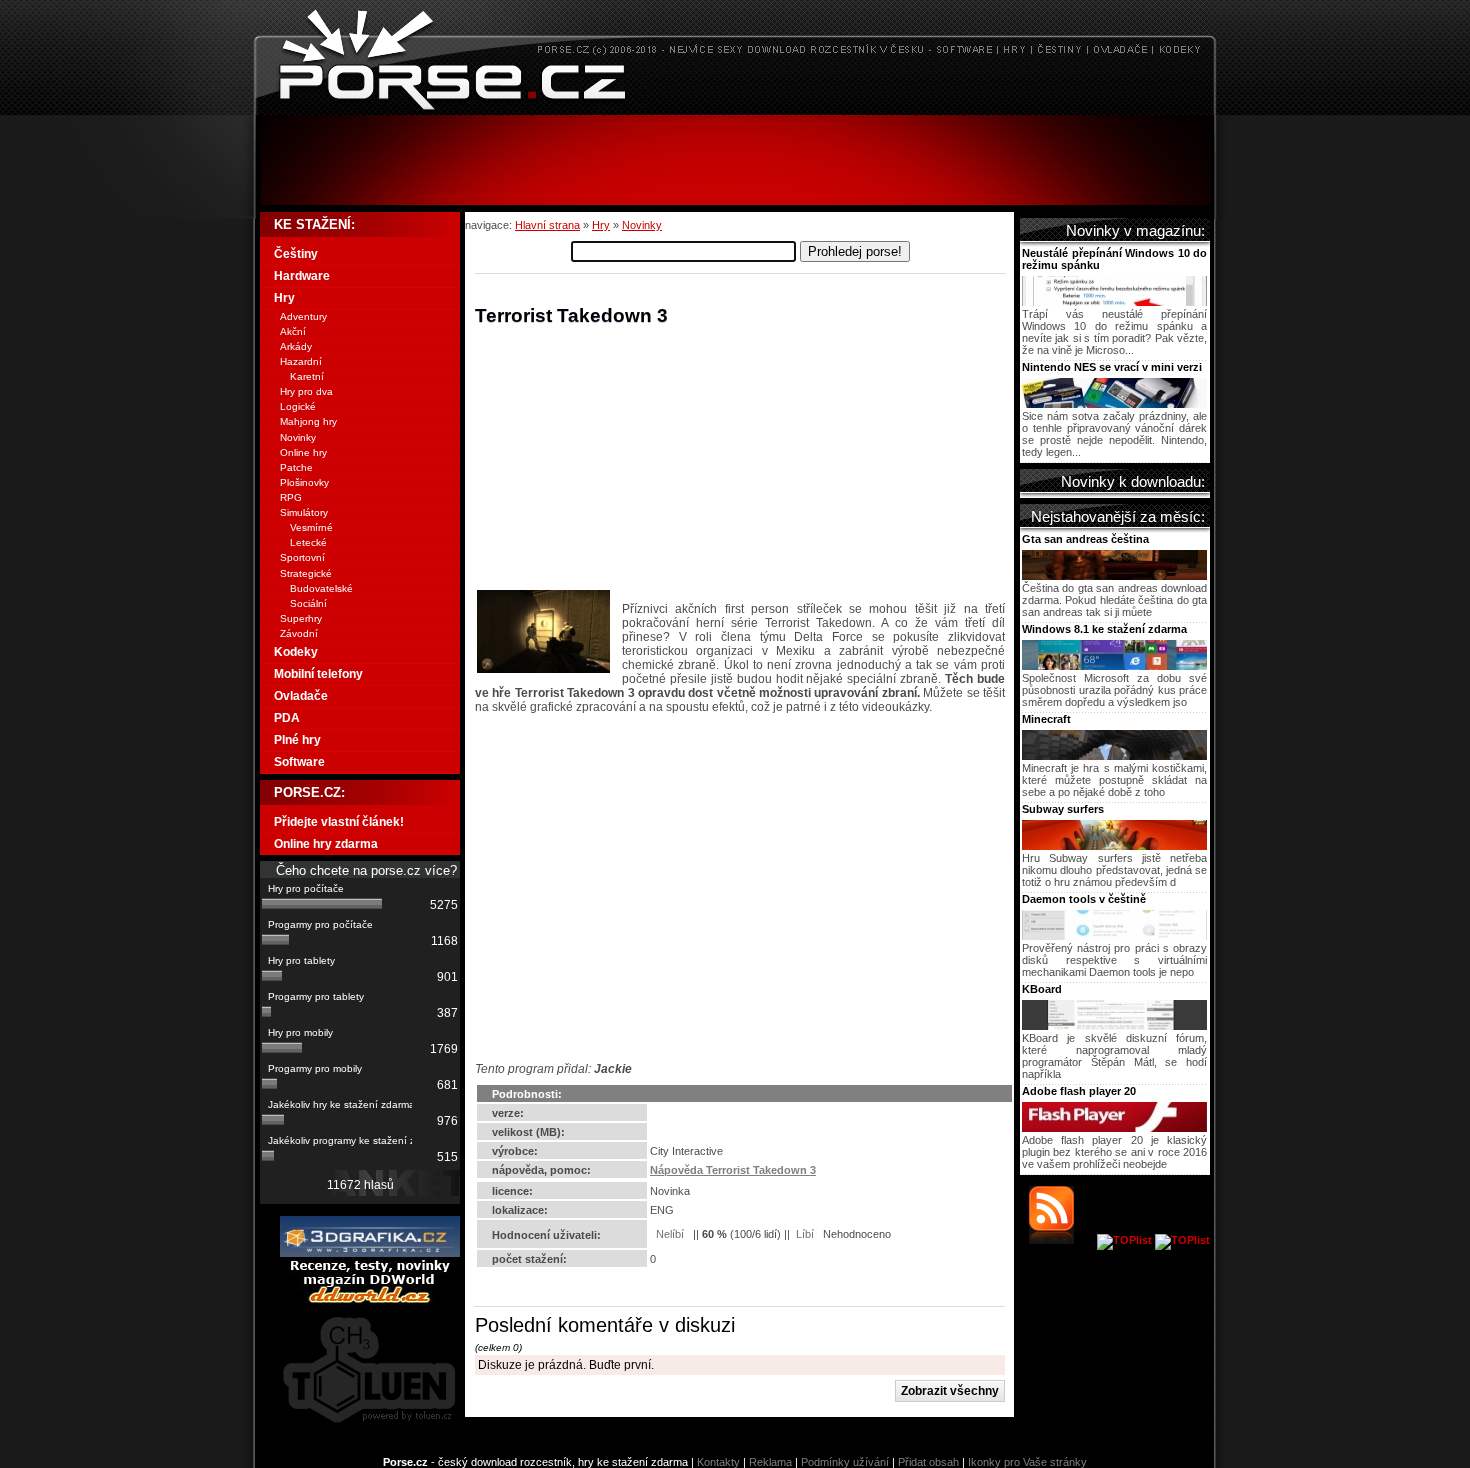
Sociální (308, 603)
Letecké (308, 542)
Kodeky (296, 652)
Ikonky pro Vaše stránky (1027, 1462)
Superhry (301, 618)
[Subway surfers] (1114, 846)
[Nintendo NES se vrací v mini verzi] (1114, 404)
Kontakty (718, 1462)
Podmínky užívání (845, 1462)
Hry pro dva (306, 391)
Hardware (302, 276)
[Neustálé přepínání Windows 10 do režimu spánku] (1114, 302)
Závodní (299, 633)
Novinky (642, 225)
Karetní (307, 376)
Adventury (303, 316)
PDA (287, 718)
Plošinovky (304, 482)
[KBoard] (1114, 1026)
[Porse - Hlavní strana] (735, 109)
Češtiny (296, 254)
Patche (296, 467)
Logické (298, 406)
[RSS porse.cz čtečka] (1061, 1240)
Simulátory (304, 512)
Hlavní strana (547, 225)
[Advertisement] (735, 160)
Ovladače (301, 696)
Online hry (303, 452)
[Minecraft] (1114, 756)
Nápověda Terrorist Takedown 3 (733, 1170)
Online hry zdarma (326, 844)
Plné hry (297, 740)
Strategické (306, 573)
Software (299, 762)
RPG (291, 497)
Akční (293, 331)
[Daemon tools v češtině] (1114, 936)
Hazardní (301, 361)
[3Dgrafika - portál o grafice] (370, 1253)
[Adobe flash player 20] (1114, 1128)
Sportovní (302, 557)
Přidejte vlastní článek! (339, 822)
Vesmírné (311, 527)
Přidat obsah (928, 1462)
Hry (601, 225)
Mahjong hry (308, 421)
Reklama (770, 1462)
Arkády (296, 346)
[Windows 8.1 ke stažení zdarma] (1114, 666)
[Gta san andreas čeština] (1114, 576)
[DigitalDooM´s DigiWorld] (370, 1300)
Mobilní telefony (318, 674)
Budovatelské (321, 588)
